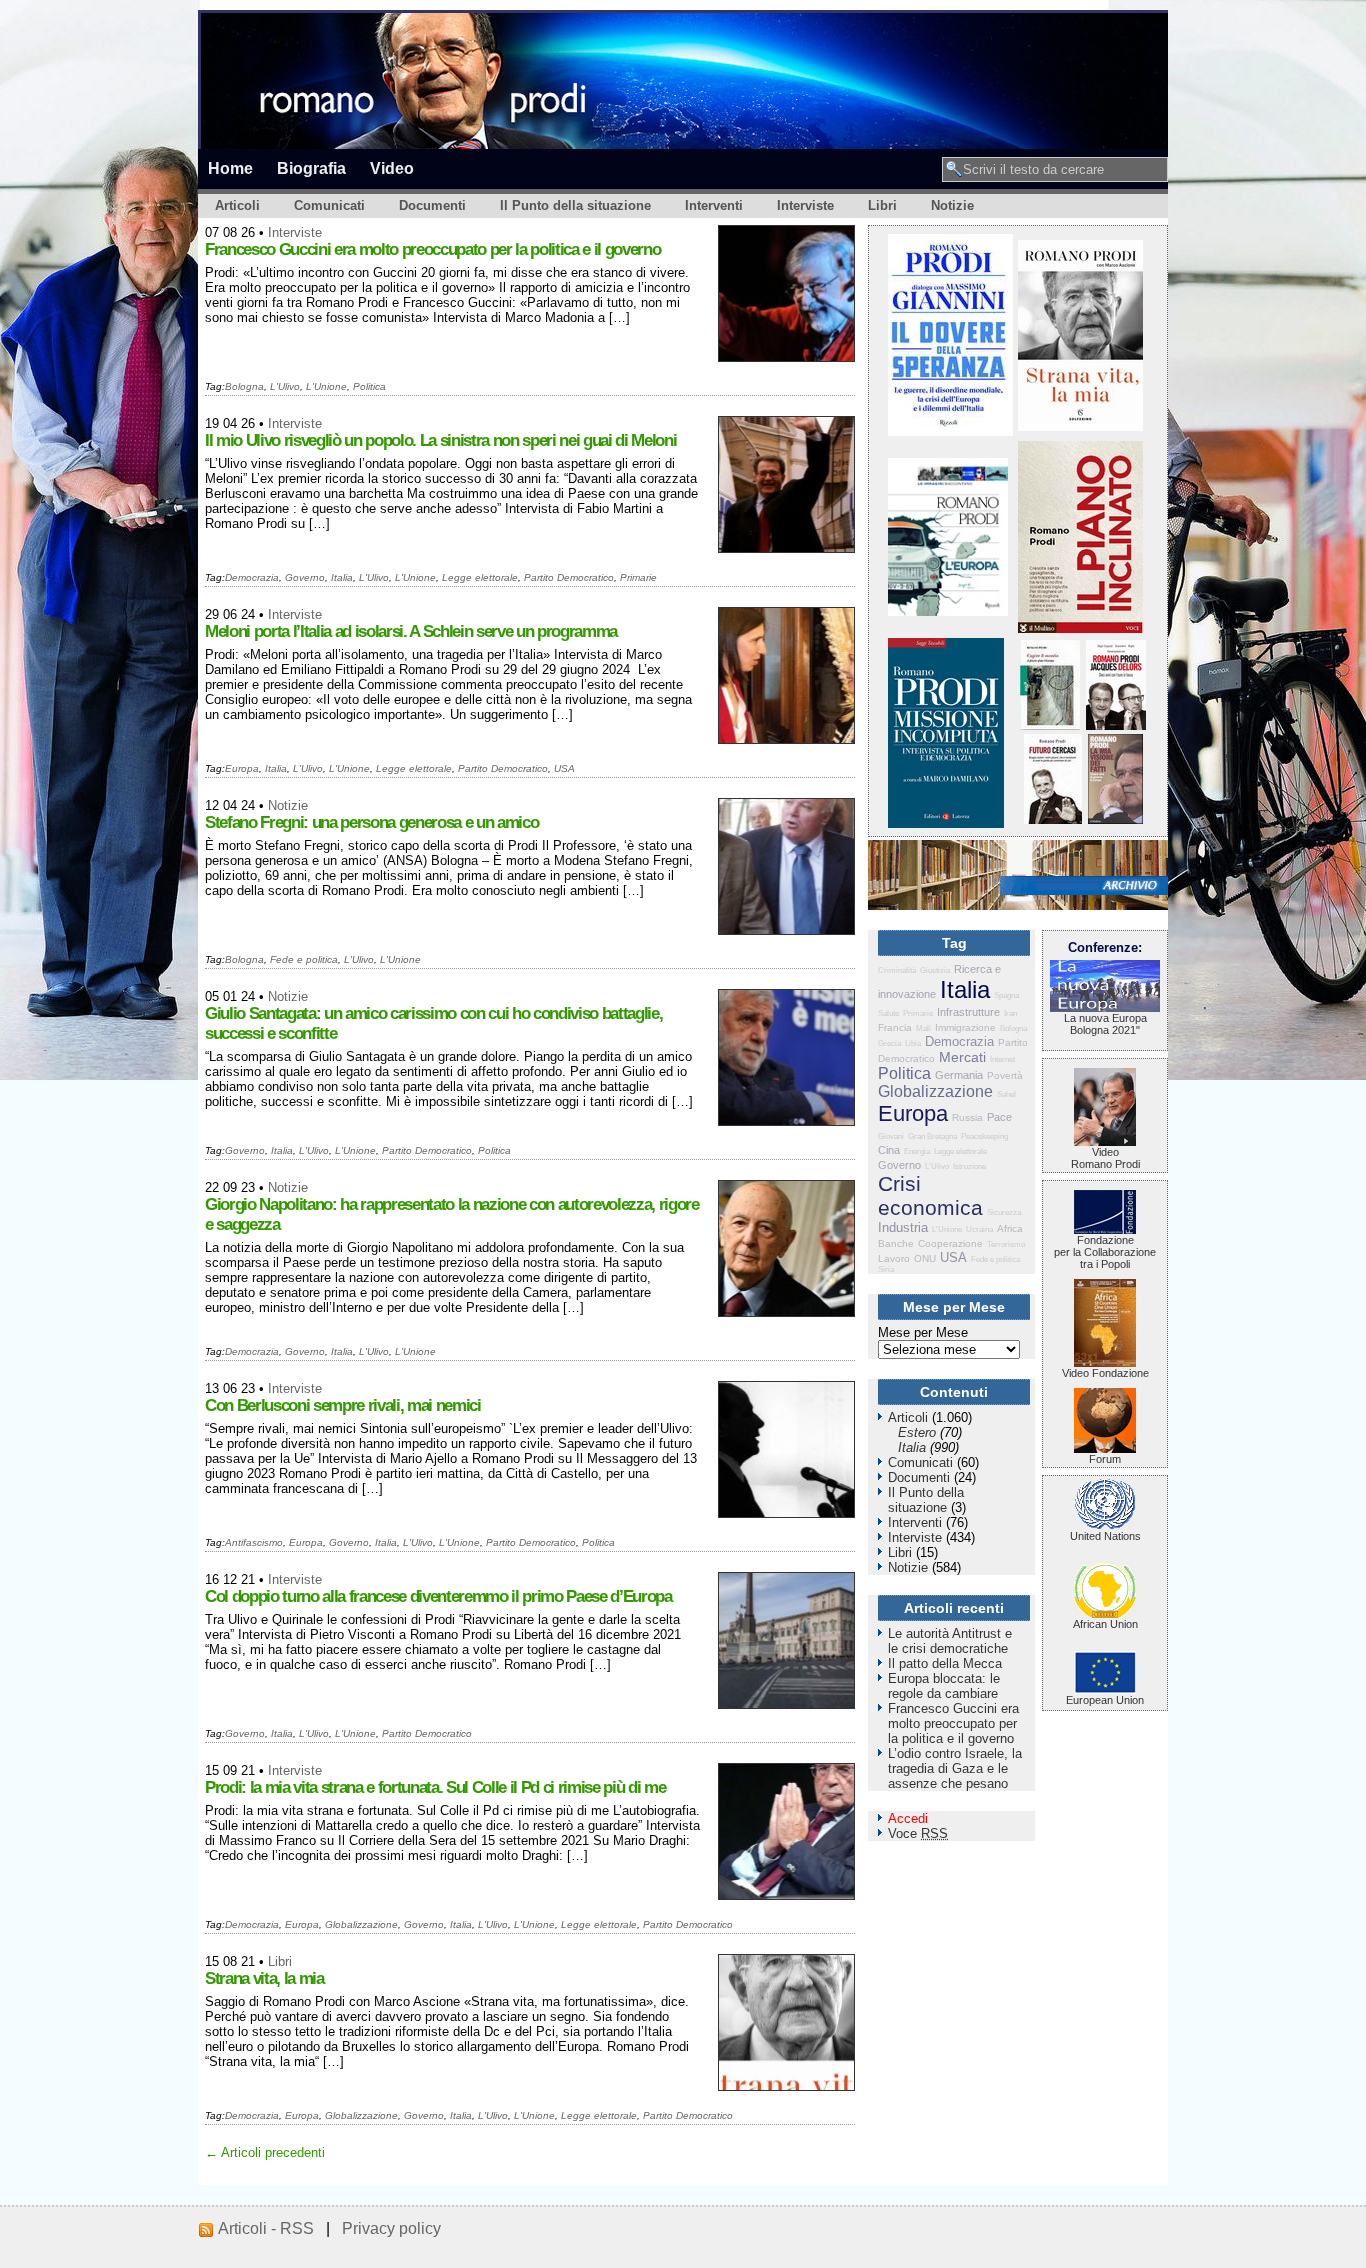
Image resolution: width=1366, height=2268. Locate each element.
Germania (959, 1075)
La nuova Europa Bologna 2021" (1105, 1024)
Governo (305, 577)
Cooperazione (950, 1243)
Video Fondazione (1105, 1373)
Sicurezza (1004, 1212)
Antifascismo (254, 1542)
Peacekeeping (984, 1136)
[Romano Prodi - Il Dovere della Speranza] (950, 431)
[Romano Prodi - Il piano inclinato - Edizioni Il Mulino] (1080, 628)
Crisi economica (930, 1195)
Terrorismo (1006, 1244)
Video (392, 168)
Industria (903, 1227)
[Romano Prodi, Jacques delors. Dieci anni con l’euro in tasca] (1116, 725)
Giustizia (935, 970)
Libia (913, 1043)
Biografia (311, 168)
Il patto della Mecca (945, 1663)
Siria (886, 1269)
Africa (1010, 1228)
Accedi (908, 1818)
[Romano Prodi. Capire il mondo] (1050, 725)
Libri (882, 205)
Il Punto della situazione (575, 205)
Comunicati (329, 205)
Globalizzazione (361, 1924)
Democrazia (252, 577)
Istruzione (969, 1166)
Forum (1105, 1459)
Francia (895, 1027)
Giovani (891, 1136)
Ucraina (979, 1229)
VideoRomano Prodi (1105, 1158)
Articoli (237, 205)
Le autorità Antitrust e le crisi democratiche (950, 1641)
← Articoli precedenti (265, 2152)
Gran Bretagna (932, 1136)
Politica (369, 386)
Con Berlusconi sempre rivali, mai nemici (343, 1405)
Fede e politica (304, 959)
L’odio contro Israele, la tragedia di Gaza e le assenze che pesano (955, 1768)
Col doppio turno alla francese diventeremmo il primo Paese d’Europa (438, 1596)
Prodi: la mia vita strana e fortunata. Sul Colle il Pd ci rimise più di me (435, 1787)
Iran (1010, 1013)
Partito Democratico (569, 577)
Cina (889, 1150)
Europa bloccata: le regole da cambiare (944, 1686)
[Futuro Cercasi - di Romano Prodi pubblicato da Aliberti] (1053, 819)
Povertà (1005, 1075)
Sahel (1006, 1094)
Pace (999, 1117)
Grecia (889, 1043)
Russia (967, 1117)
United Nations (1105, 1536)
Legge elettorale (480, 577)
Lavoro (894, 1258)
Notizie (952, 205)
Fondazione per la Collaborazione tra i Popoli (1105, 1252)
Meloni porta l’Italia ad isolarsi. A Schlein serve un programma (411, 631)
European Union (1105, 1700)
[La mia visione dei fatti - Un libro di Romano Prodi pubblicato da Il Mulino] (1115, 819)
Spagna (1006, 995)
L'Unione (326, 386)
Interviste (805, 205)
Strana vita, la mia (264, 1978)
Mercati (962, 1057)
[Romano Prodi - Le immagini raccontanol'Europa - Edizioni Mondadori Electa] (948, 611)
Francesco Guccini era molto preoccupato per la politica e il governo (432, 249)
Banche (896, 1243)
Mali (923, 1028)
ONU (925, 1258)
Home (230, 168)
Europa (242, 768)
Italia (342, 577)
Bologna (244, 386)
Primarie (638, 577)
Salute (888, 1013)
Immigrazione (965, 1027)
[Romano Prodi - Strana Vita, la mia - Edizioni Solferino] (1080, 426)
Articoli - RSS (266, 2228)
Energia (917, 1151)
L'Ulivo (285, 386)
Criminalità (897, 970)
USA (564, 768)
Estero (917, 1432)
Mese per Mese (923, 1332)
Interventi (714, 205)
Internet (1002, 1059)
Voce (918, 1833)
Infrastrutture (968, 1012)
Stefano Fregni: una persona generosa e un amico (371, 822)
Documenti (432, 205)
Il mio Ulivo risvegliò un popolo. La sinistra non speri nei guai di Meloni (440, 440)
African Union (1105, 1624)
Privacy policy (391, 2228)
